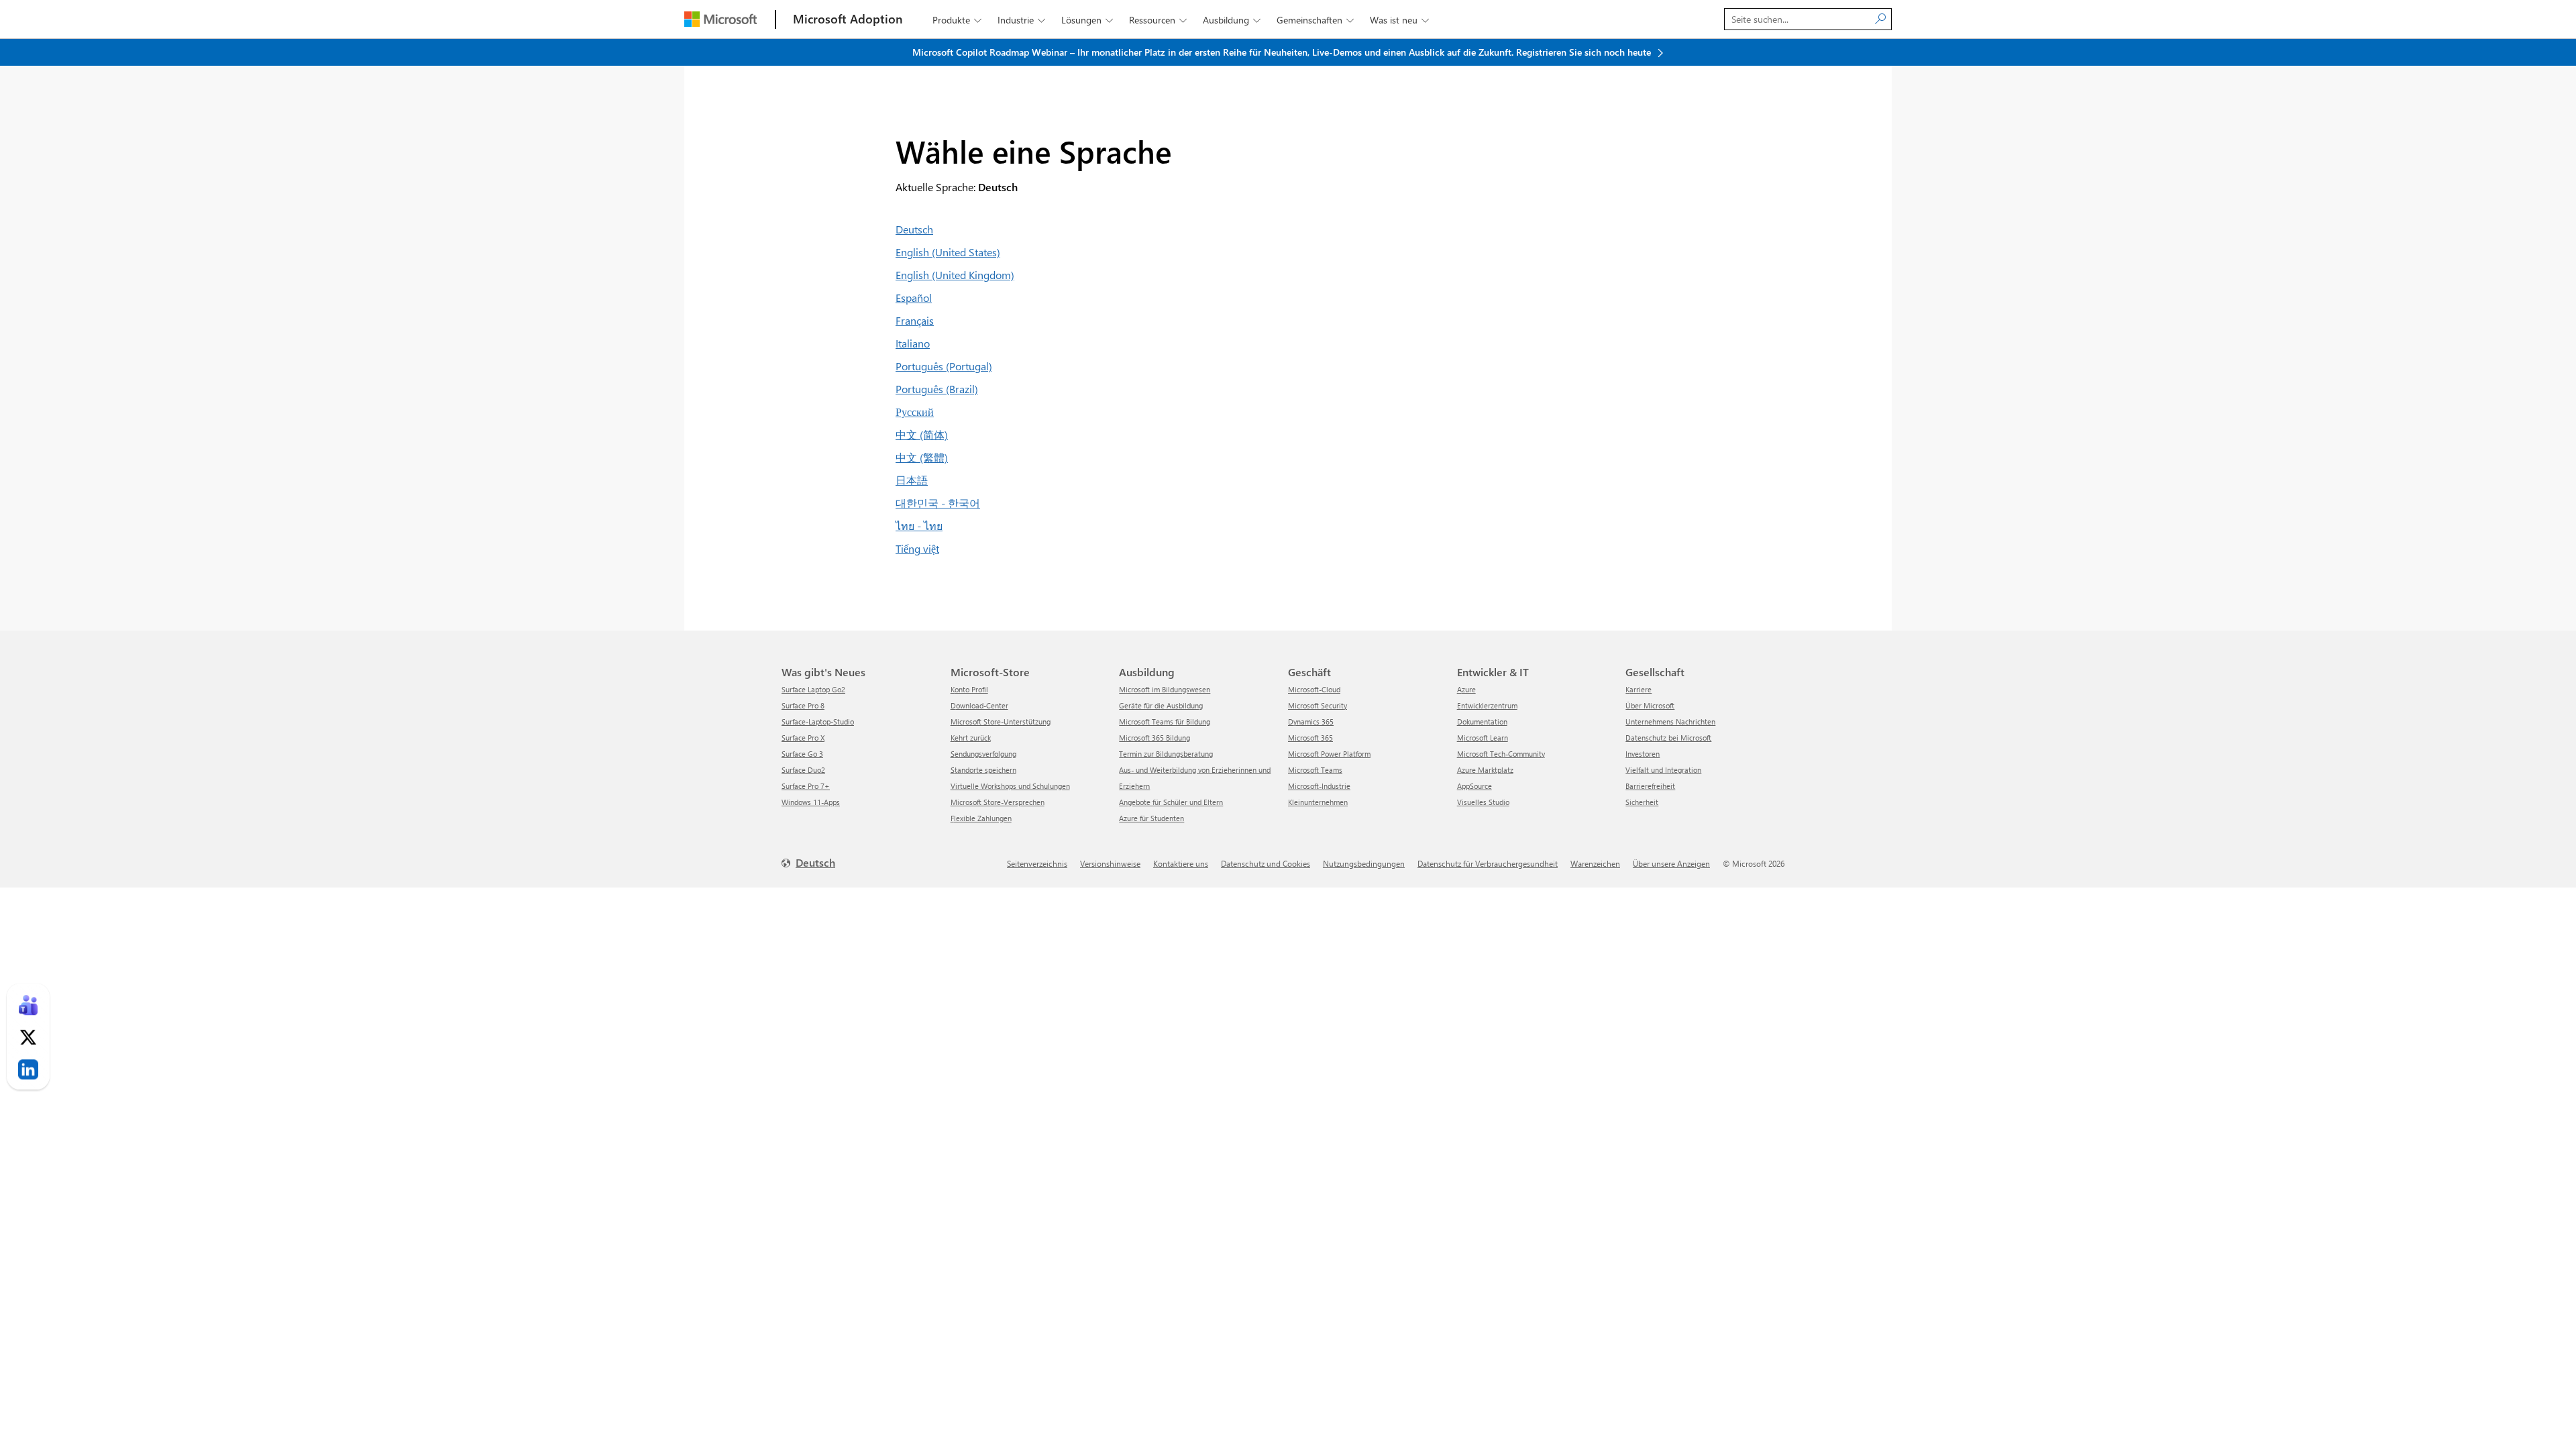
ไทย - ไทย (919, 526)
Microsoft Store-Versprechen (998, 802)
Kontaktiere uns (1181, 863)
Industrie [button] (1021, 20)
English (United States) (948, 252)
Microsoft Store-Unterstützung (1001, 721)
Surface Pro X (803, 738)
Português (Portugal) (944, 366)
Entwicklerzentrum (1487, 705)
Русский (915, 412)
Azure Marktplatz (1485, 770)
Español (914, 298)
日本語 (912, 480)
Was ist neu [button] (1399, 20)
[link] (28, 1005)
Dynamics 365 (1311, 721)
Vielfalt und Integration (1663, 770)
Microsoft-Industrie (1319, 786)
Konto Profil (969, 689)
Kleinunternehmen (1318, 802)
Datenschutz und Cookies (1266, 863)
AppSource (1474, 786)
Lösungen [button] (1087, 20)
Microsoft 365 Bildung (1155, 738)
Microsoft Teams (1315, 770)
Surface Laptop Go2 (813, 689)
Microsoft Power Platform (1329, 754)
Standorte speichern (983, 770)
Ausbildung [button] (1232, 20)
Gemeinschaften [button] (1315, 20)
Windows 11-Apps (811, 802)
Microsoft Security (1318, 705)
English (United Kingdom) (955, 275)
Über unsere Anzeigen (1671, 863)
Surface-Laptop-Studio (818, 721)
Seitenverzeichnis (1037, 863)
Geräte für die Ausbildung (1161, 705)
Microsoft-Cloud (1314, 689)
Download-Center (979, 705)
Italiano (913, 343)
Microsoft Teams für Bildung (1165, 721)
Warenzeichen (1595, 863)
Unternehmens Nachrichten (1670, 721)
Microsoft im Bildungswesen (1165, 689)
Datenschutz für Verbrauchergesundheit (1488, 863)
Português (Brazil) (937, 389)
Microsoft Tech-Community (1501, 754)
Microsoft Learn (1483, 738)
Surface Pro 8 (803, 705)
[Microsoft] (720, 19)
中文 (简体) (922, 434)
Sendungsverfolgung (983, 754)
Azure (1466, 689)
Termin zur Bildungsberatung (1166, 754)
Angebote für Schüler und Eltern (1171, 802)
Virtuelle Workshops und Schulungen (1010, 786)
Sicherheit (1642, 802)
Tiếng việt (917, 548)
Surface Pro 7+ (806, 786)
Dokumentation (1482, 721)
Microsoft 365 (1310, 738)
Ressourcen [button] (1158, 20)
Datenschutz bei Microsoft (1668, 738)
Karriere (1639, 689)
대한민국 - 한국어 (938, 503)
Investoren (1643, 754)
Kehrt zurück (971, 738)
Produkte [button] (957, 20)
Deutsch (914, 229)
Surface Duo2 (803, 770)
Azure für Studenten (1151, 818)
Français (915, 320)
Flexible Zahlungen (981, 818)
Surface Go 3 (802, 754)
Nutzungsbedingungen (1364, 863)
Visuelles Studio (1483, 802)
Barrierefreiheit (1650, 786)
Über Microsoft (1650, 705)
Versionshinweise (1110, 863)
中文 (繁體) (922, 457)
